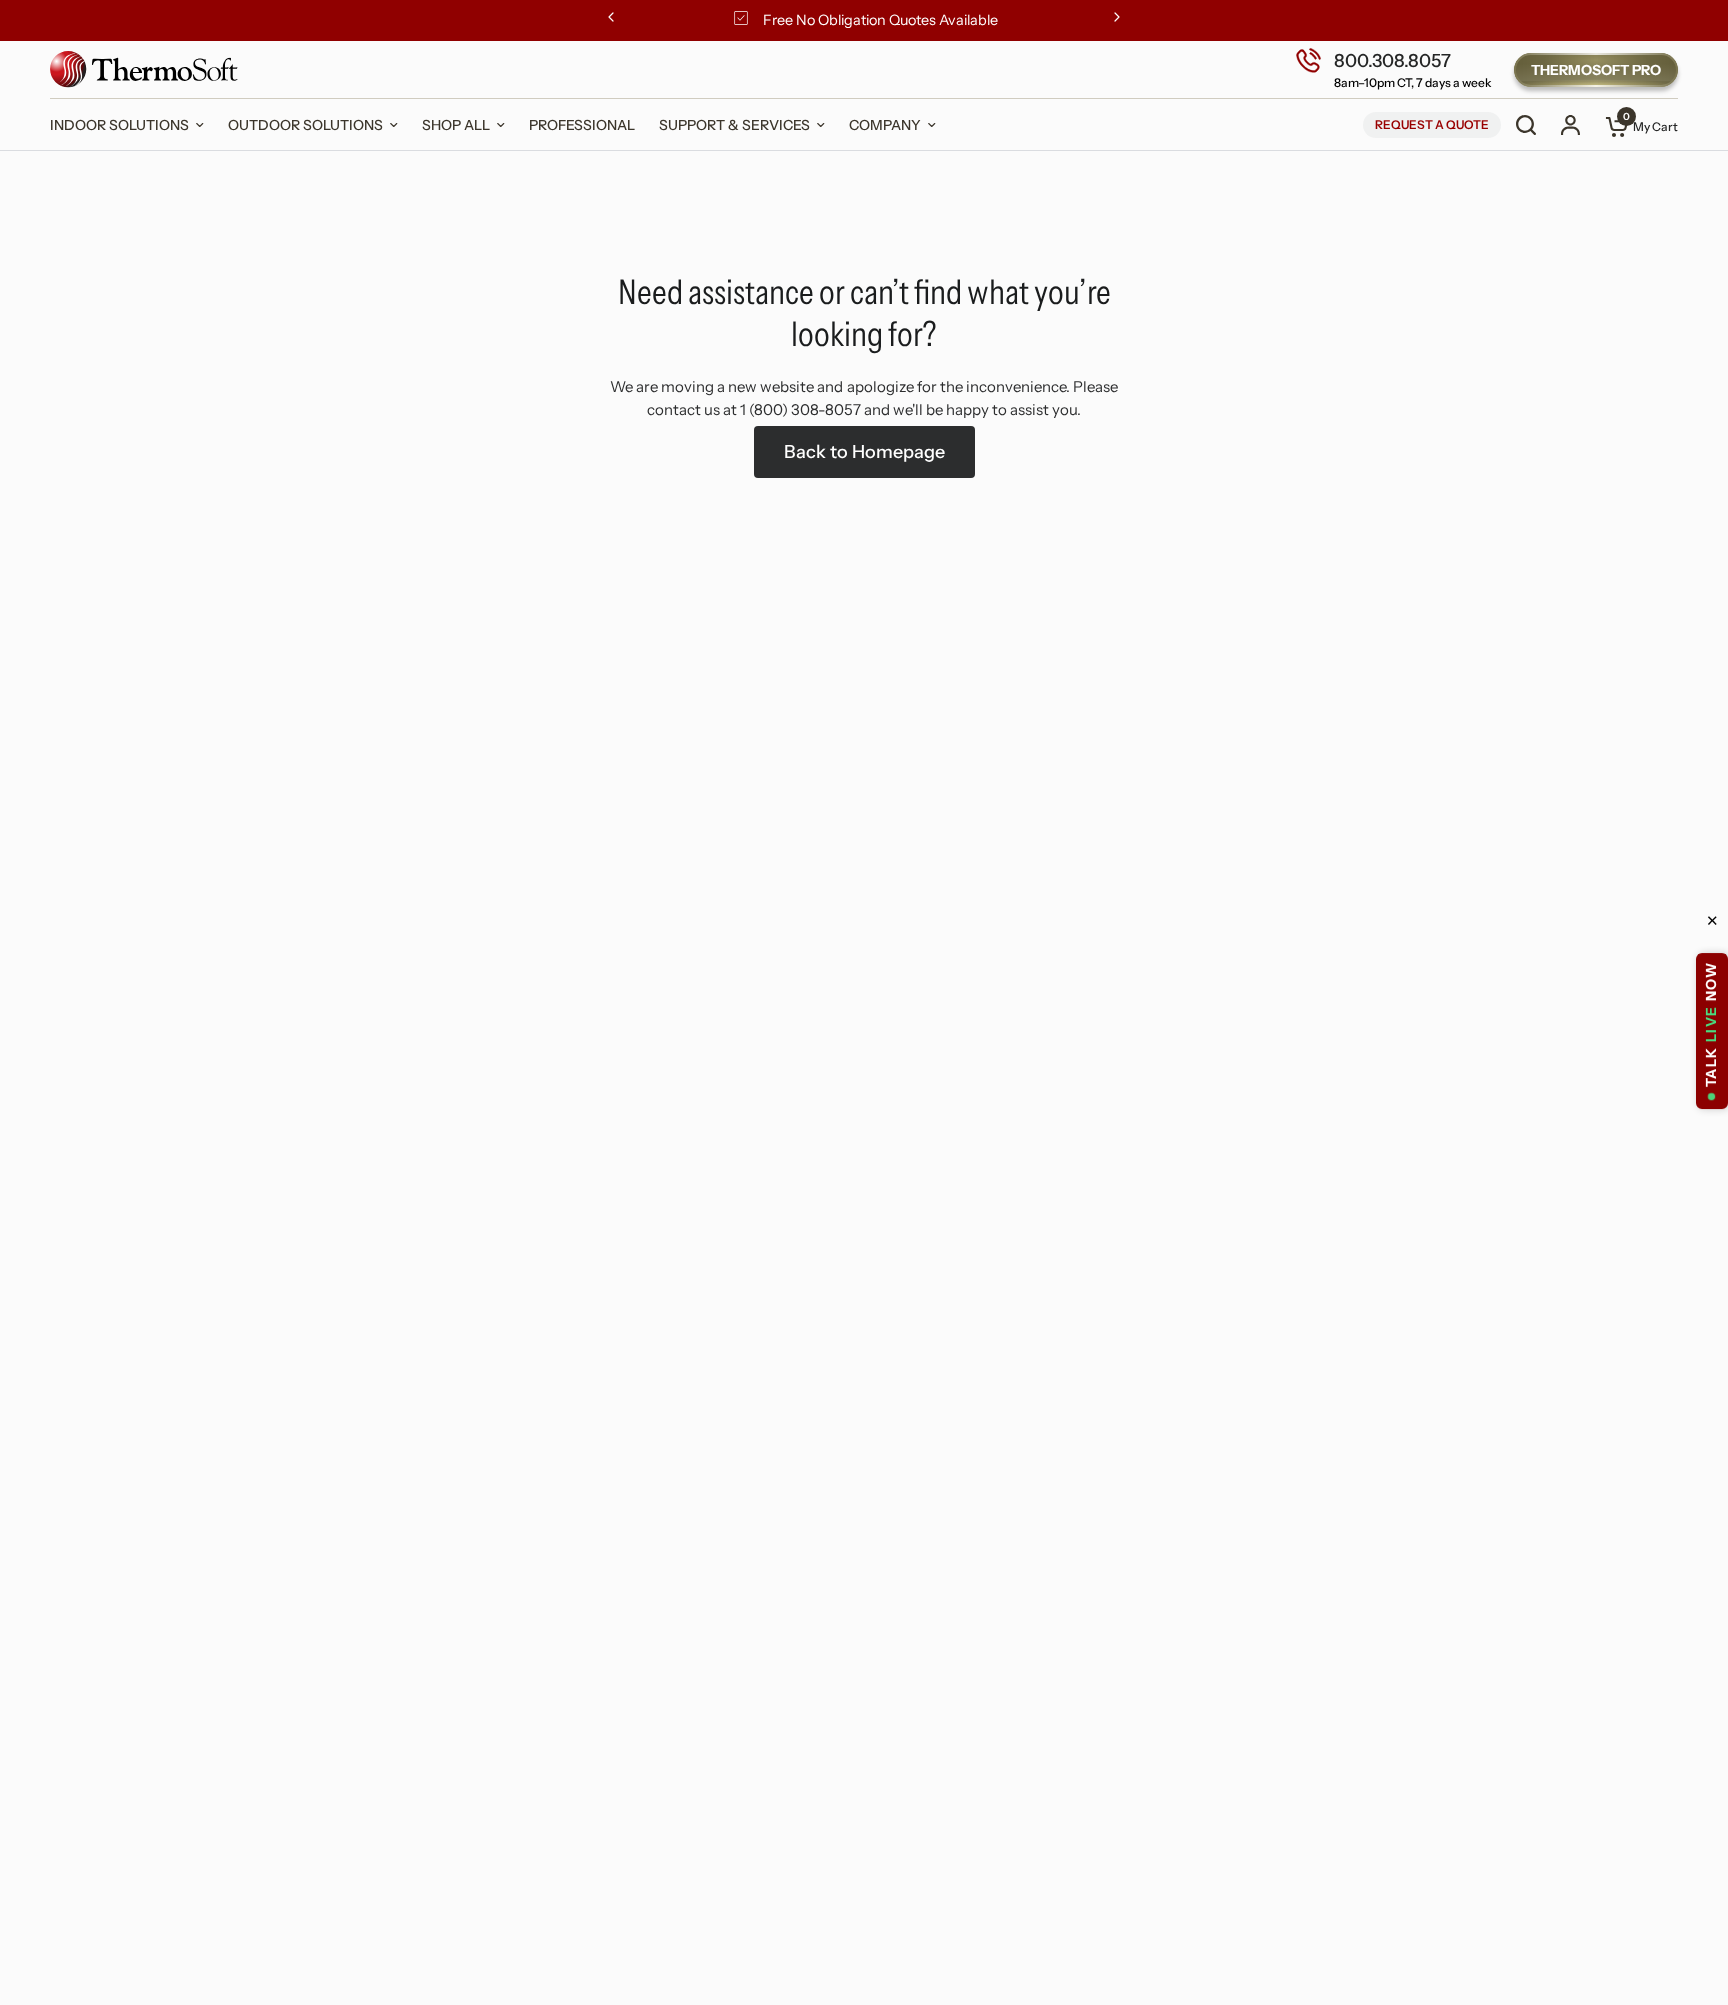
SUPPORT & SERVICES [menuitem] (734, 125)
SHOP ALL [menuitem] (456, 125)
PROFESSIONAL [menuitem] (582, 125)
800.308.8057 (1392, 60)
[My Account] (1570, 125)
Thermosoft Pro (1596, 70)
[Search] (1526, 125)
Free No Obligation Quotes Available (880, 20)
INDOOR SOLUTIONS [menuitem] (119, 125)
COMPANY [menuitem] (885, 125)
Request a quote (1432, 124)
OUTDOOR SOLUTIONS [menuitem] (305, 125)
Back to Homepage (864, 452)
